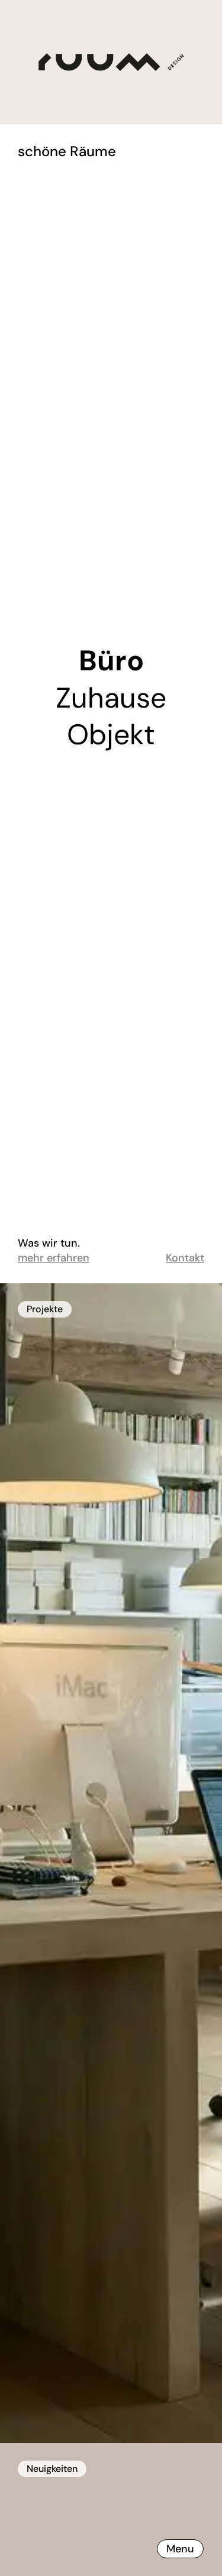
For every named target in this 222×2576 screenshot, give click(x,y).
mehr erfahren (54, 1258)
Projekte (45, 1309)
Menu (180, 2549)
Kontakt (185, 1258)
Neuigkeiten (52, 2469)
